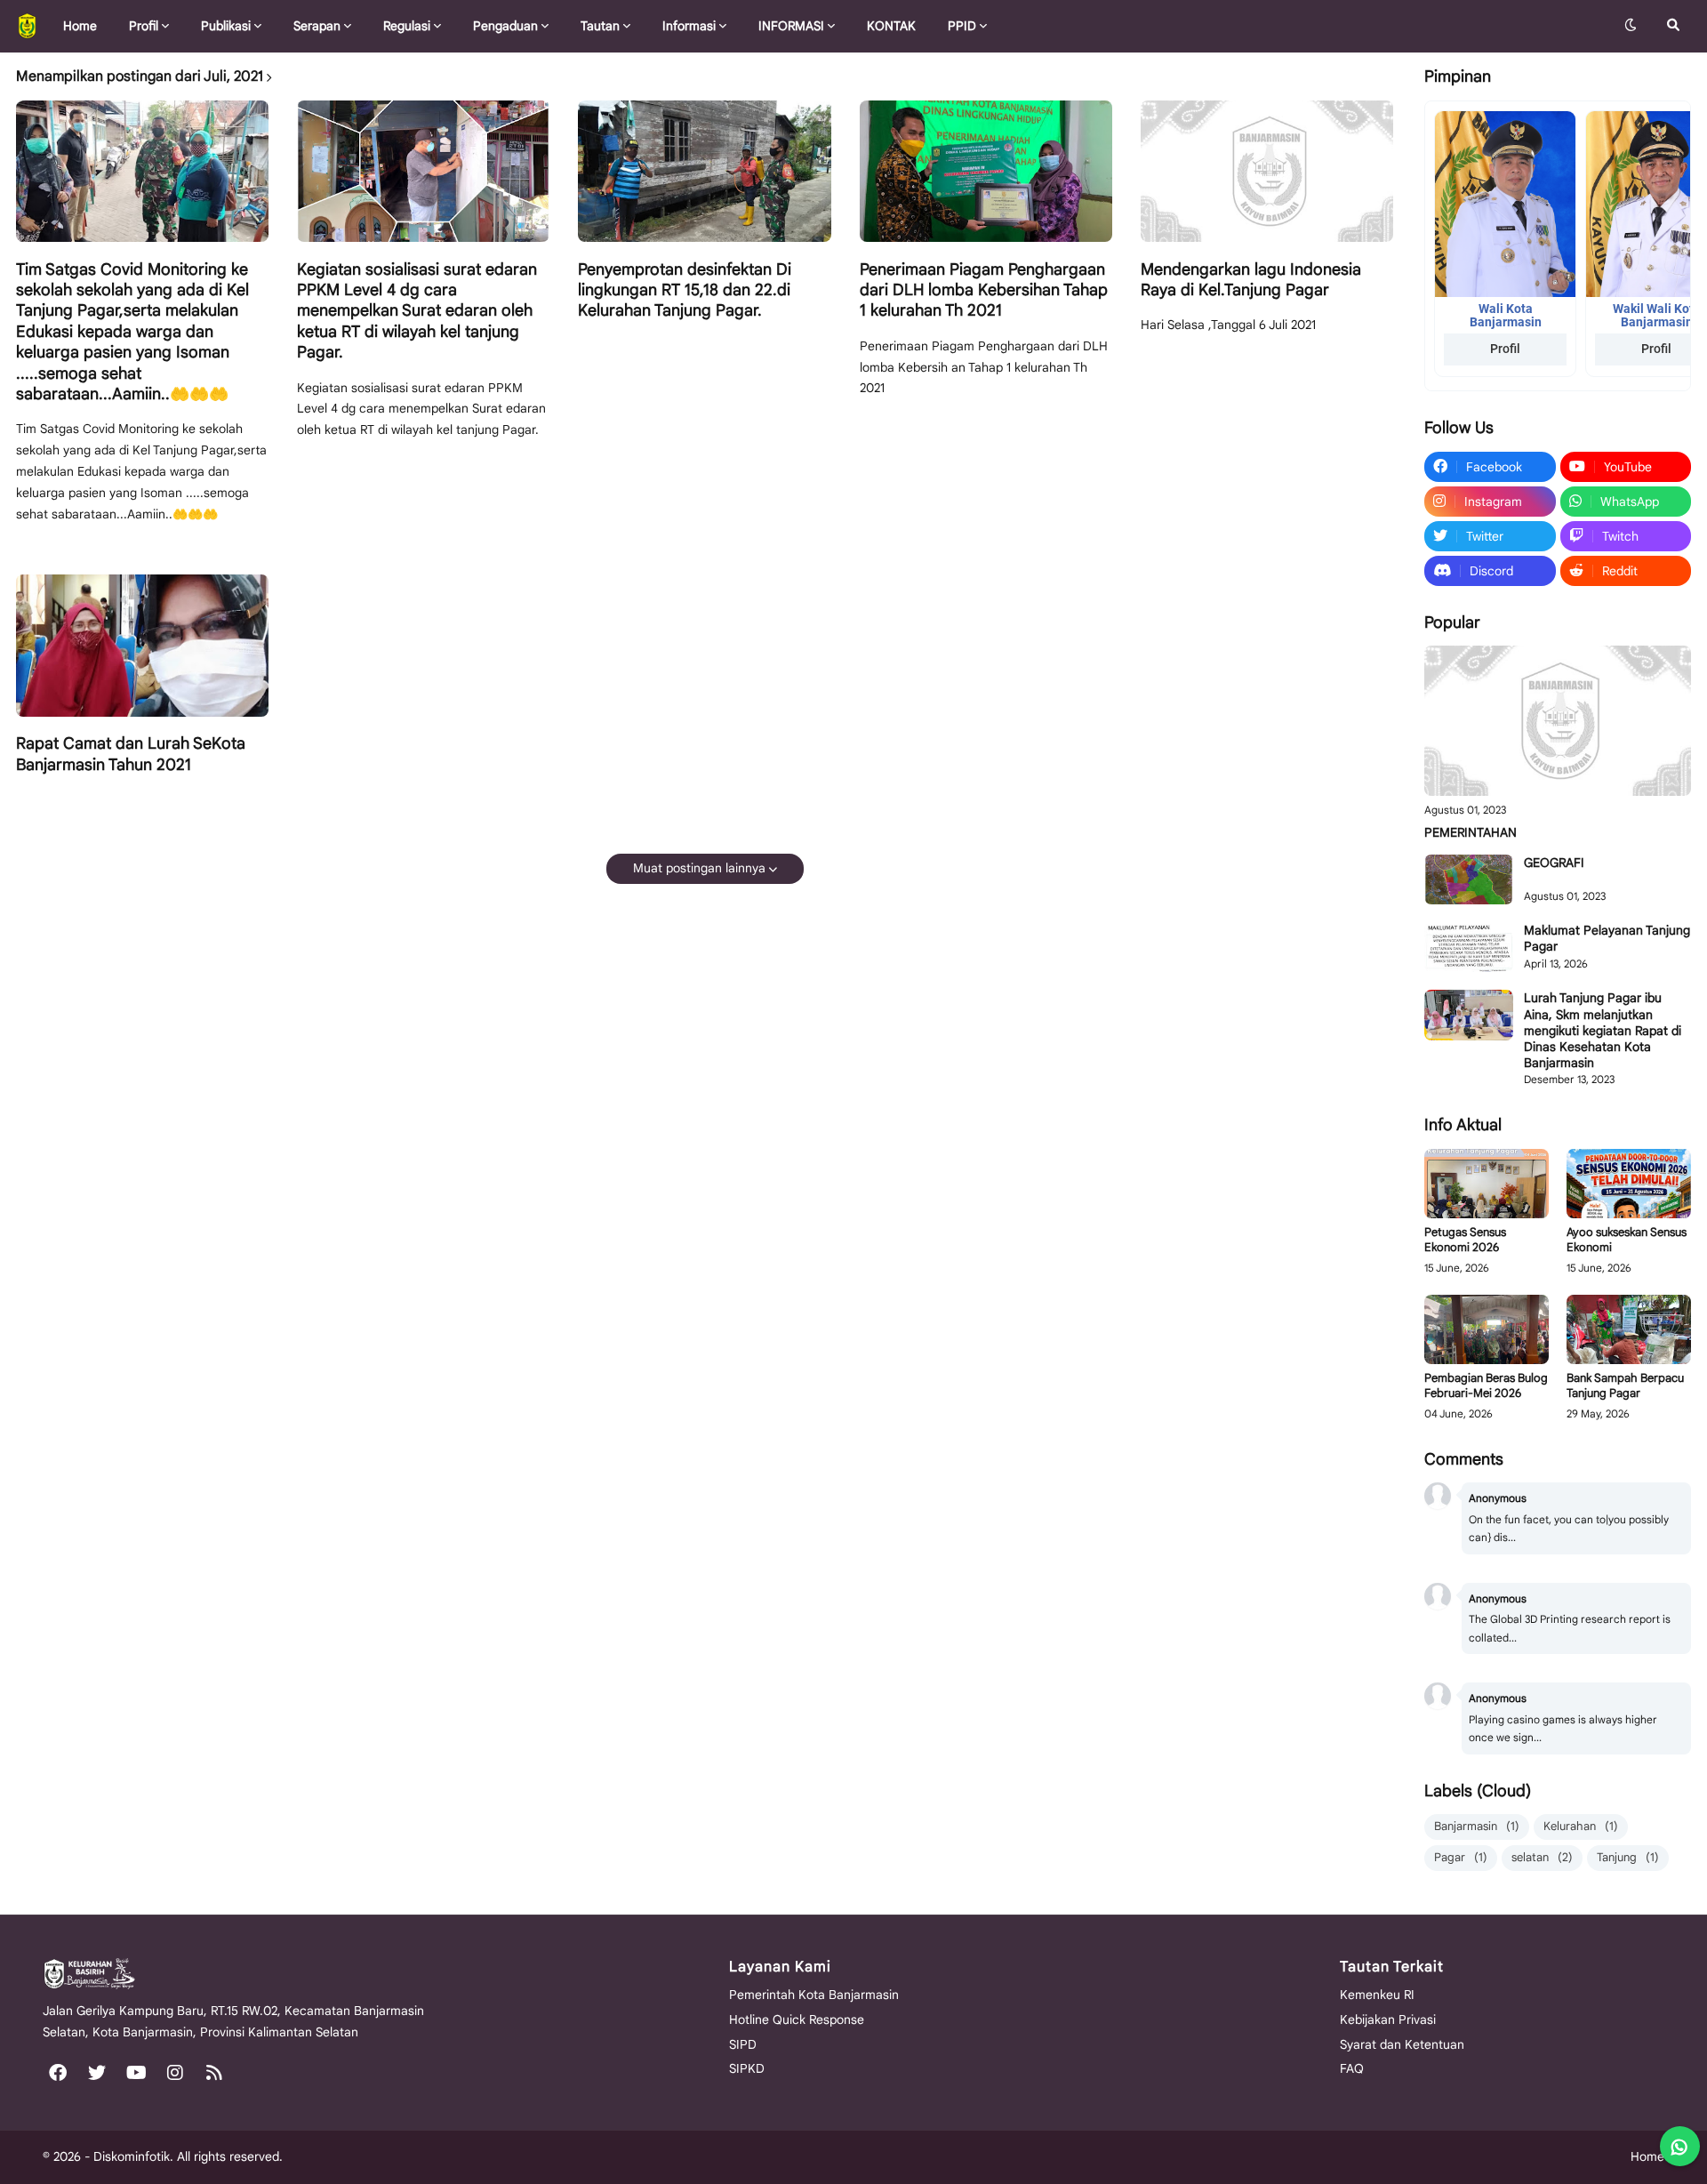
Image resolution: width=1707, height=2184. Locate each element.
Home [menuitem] (80, 26)
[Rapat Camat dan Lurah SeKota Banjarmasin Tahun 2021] (142, 646)
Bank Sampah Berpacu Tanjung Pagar (1625, 1386)
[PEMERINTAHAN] (1558, 721)
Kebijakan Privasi (1388, 2019)
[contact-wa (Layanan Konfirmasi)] (1680, 2146)
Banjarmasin (1477, 1826)
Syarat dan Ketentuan (1402, 2044)
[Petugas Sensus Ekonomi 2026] (1487, 1184)
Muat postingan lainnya (699, 868)
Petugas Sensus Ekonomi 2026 (1465, 1240)
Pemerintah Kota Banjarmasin (814, 1995)
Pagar (1461, 1857)
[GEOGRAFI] (1469, 879)
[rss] (214, 2072)
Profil (1505, 349)
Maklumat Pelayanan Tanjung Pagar (1607, 938)
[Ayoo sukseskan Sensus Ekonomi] (1629, 1184)
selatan (1542, 1857)
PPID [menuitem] (962, 26)
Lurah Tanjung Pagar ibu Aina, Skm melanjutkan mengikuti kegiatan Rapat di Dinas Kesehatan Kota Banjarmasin (1603, 1030)
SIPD (743, 2044)
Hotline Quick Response (797, 2019)
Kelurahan (1581, 1826)
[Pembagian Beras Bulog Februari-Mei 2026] (1487, 1330)
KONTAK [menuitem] (891, 26)
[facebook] (58, 2072)
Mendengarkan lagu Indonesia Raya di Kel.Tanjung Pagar (1251, 280)
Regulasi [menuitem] (407, 26)
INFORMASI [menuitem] (791, 26)
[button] (1631, 26)
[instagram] (175, 2072)
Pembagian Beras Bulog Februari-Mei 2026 (1486, 1386)
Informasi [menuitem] (689, 26)
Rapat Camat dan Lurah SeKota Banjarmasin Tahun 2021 (131, 754)
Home (1647, 2156)
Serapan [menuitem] (317, 26)
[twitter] (97, 2072)
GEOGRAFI (1554, 863)
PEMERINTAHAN (1471, 832)
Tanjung (1628, 1857)
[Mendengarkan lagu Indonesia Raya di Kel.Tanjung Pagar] (1267, 172)
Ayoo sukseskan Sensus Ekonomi (1627, 1240)
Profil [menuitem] (144, 26)
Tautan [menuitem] (600, 26)
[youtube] (136, 2072)
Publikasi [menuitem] (226, 26)
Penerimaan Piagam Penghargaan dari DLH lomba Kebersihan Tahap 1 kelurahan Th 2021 (984, 290)
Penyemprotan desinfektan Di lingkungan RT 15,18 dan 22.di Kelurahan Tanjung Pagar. (685, 290)
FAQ (1352, 2068)
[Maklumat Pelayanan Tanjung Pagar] (1469, 947)
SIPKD (747, 2068)
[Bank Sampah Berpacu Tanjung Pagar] (1629, 1330)
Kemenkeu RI (1377, 1995)
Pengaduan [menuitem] (505, 26)
